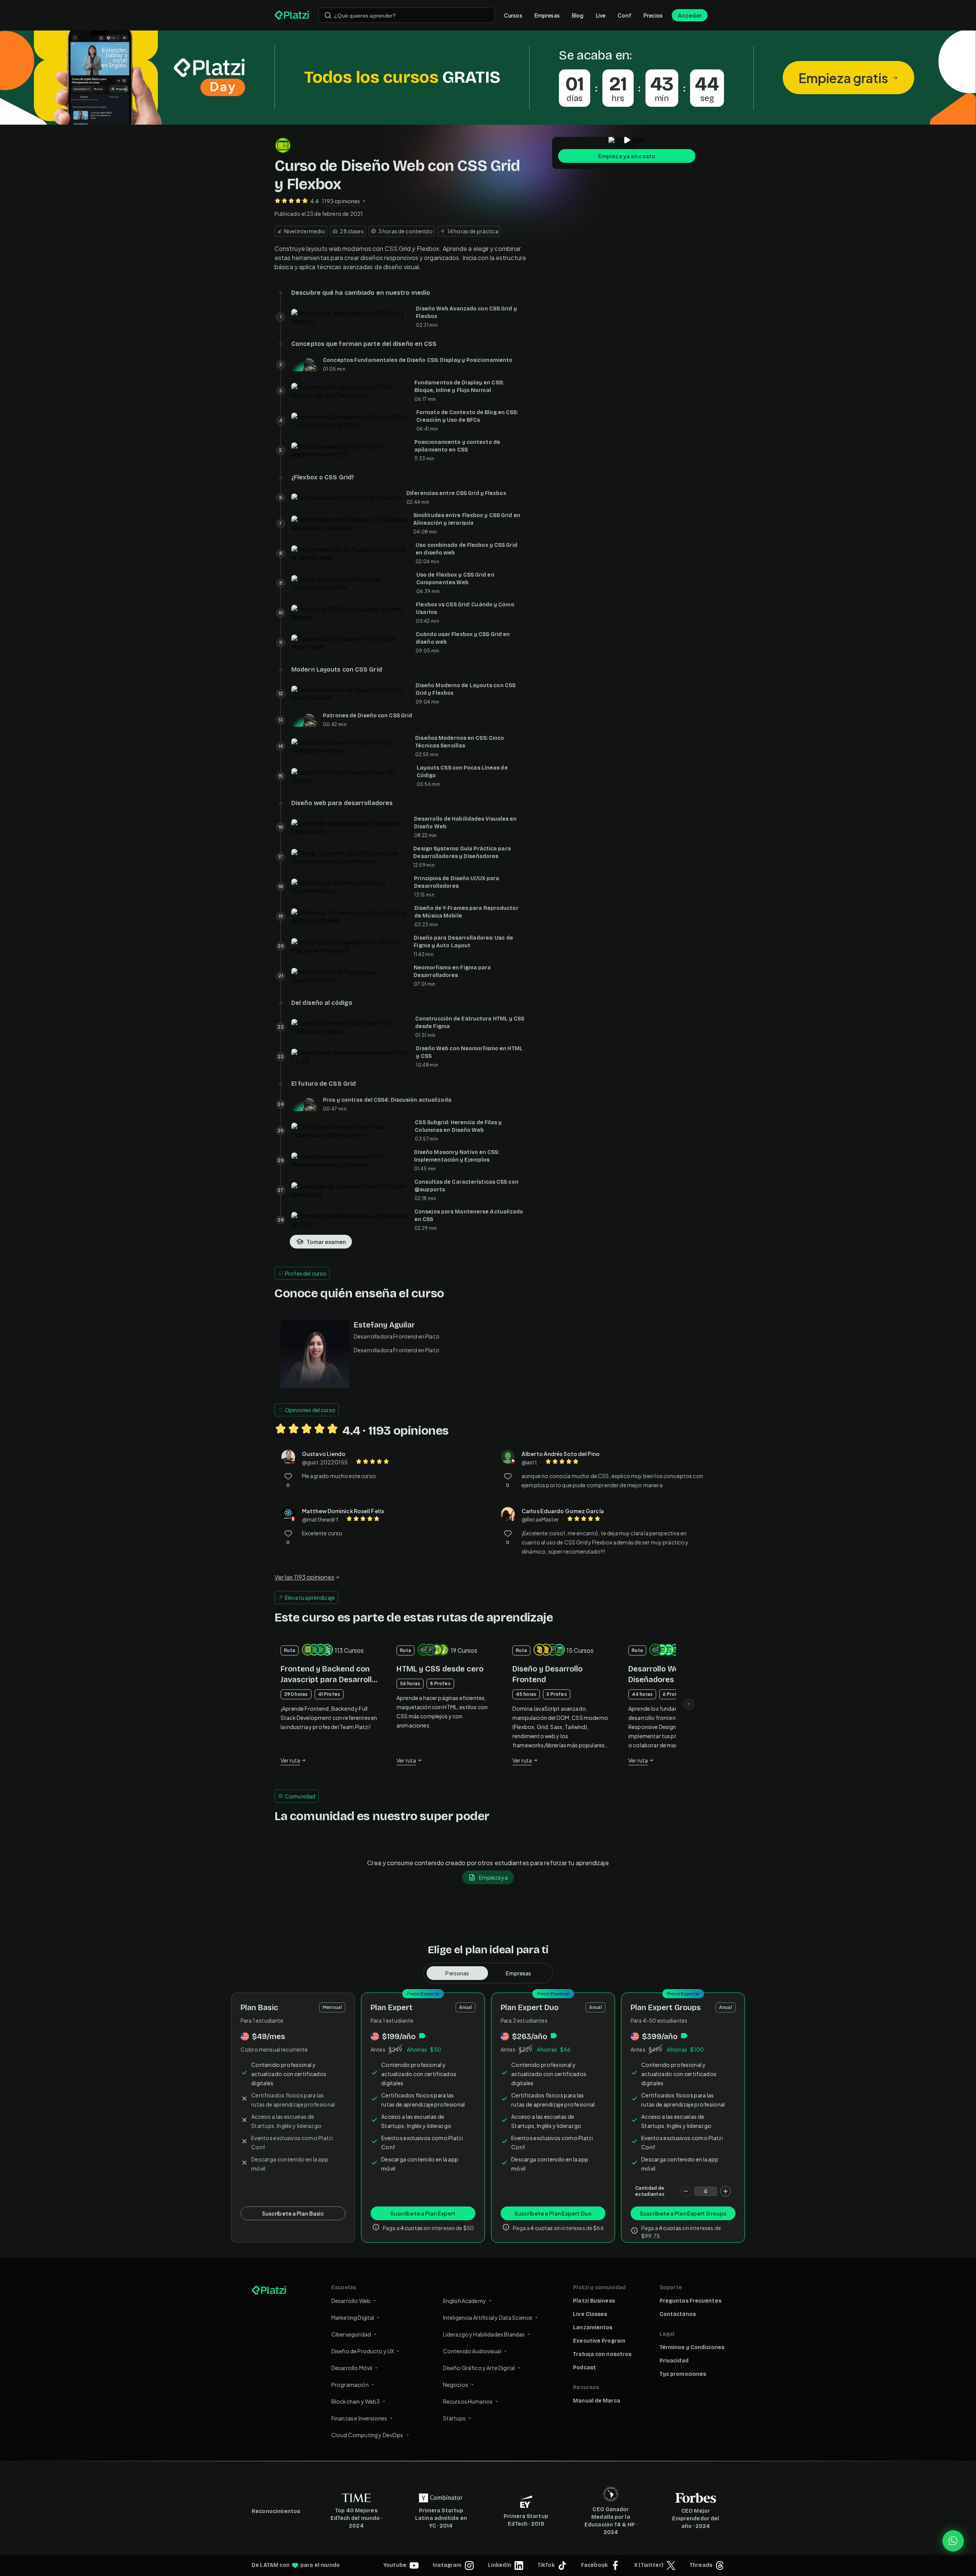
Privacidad (674, 2361)
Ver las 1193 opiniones (304, 1577)
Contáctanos (678, 2314)
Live (601, 15)
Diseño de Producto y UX (363, 2351)
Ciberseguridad (351, 2334)
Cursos (513, 15)
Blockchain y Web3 (356, 2401)
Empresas (547, 15)
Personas (457, 1973)
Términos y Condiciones (692, 2347)
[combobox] (407, 15)
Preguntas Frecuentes (690, 2301)
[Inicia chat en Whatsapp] (953, 2541)
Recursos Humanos (468, 2401)
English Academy (465, 2301)
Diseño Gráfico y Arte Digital (479, 2368)
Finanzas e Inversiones (359, 2418)
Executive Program (599, 2341)
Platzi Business (594, 2301)
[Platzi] (292, 15)
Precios (653, 15)
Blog (578, 15)
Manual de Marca (597, 2401)
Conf (624, 15)
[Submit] (328, 15)
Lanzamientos (593, 2328)
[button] (488, 78)
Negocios (456, 2385)
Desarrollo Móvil (352, 2368)
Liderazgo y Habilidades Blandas (484, 2334)
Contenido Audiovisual (472, 2351)
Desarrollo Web (351, 2301)
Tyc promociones (683, 2374)
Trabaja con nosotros (602, 2354)
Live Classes (590, 2314)
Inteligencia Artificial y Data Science (488, 2317)
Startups (454, 2418)
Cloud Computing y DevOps (367, 2435)
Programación (350, 2385)
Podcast (584, 2368)
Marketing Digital (353, 2317)
